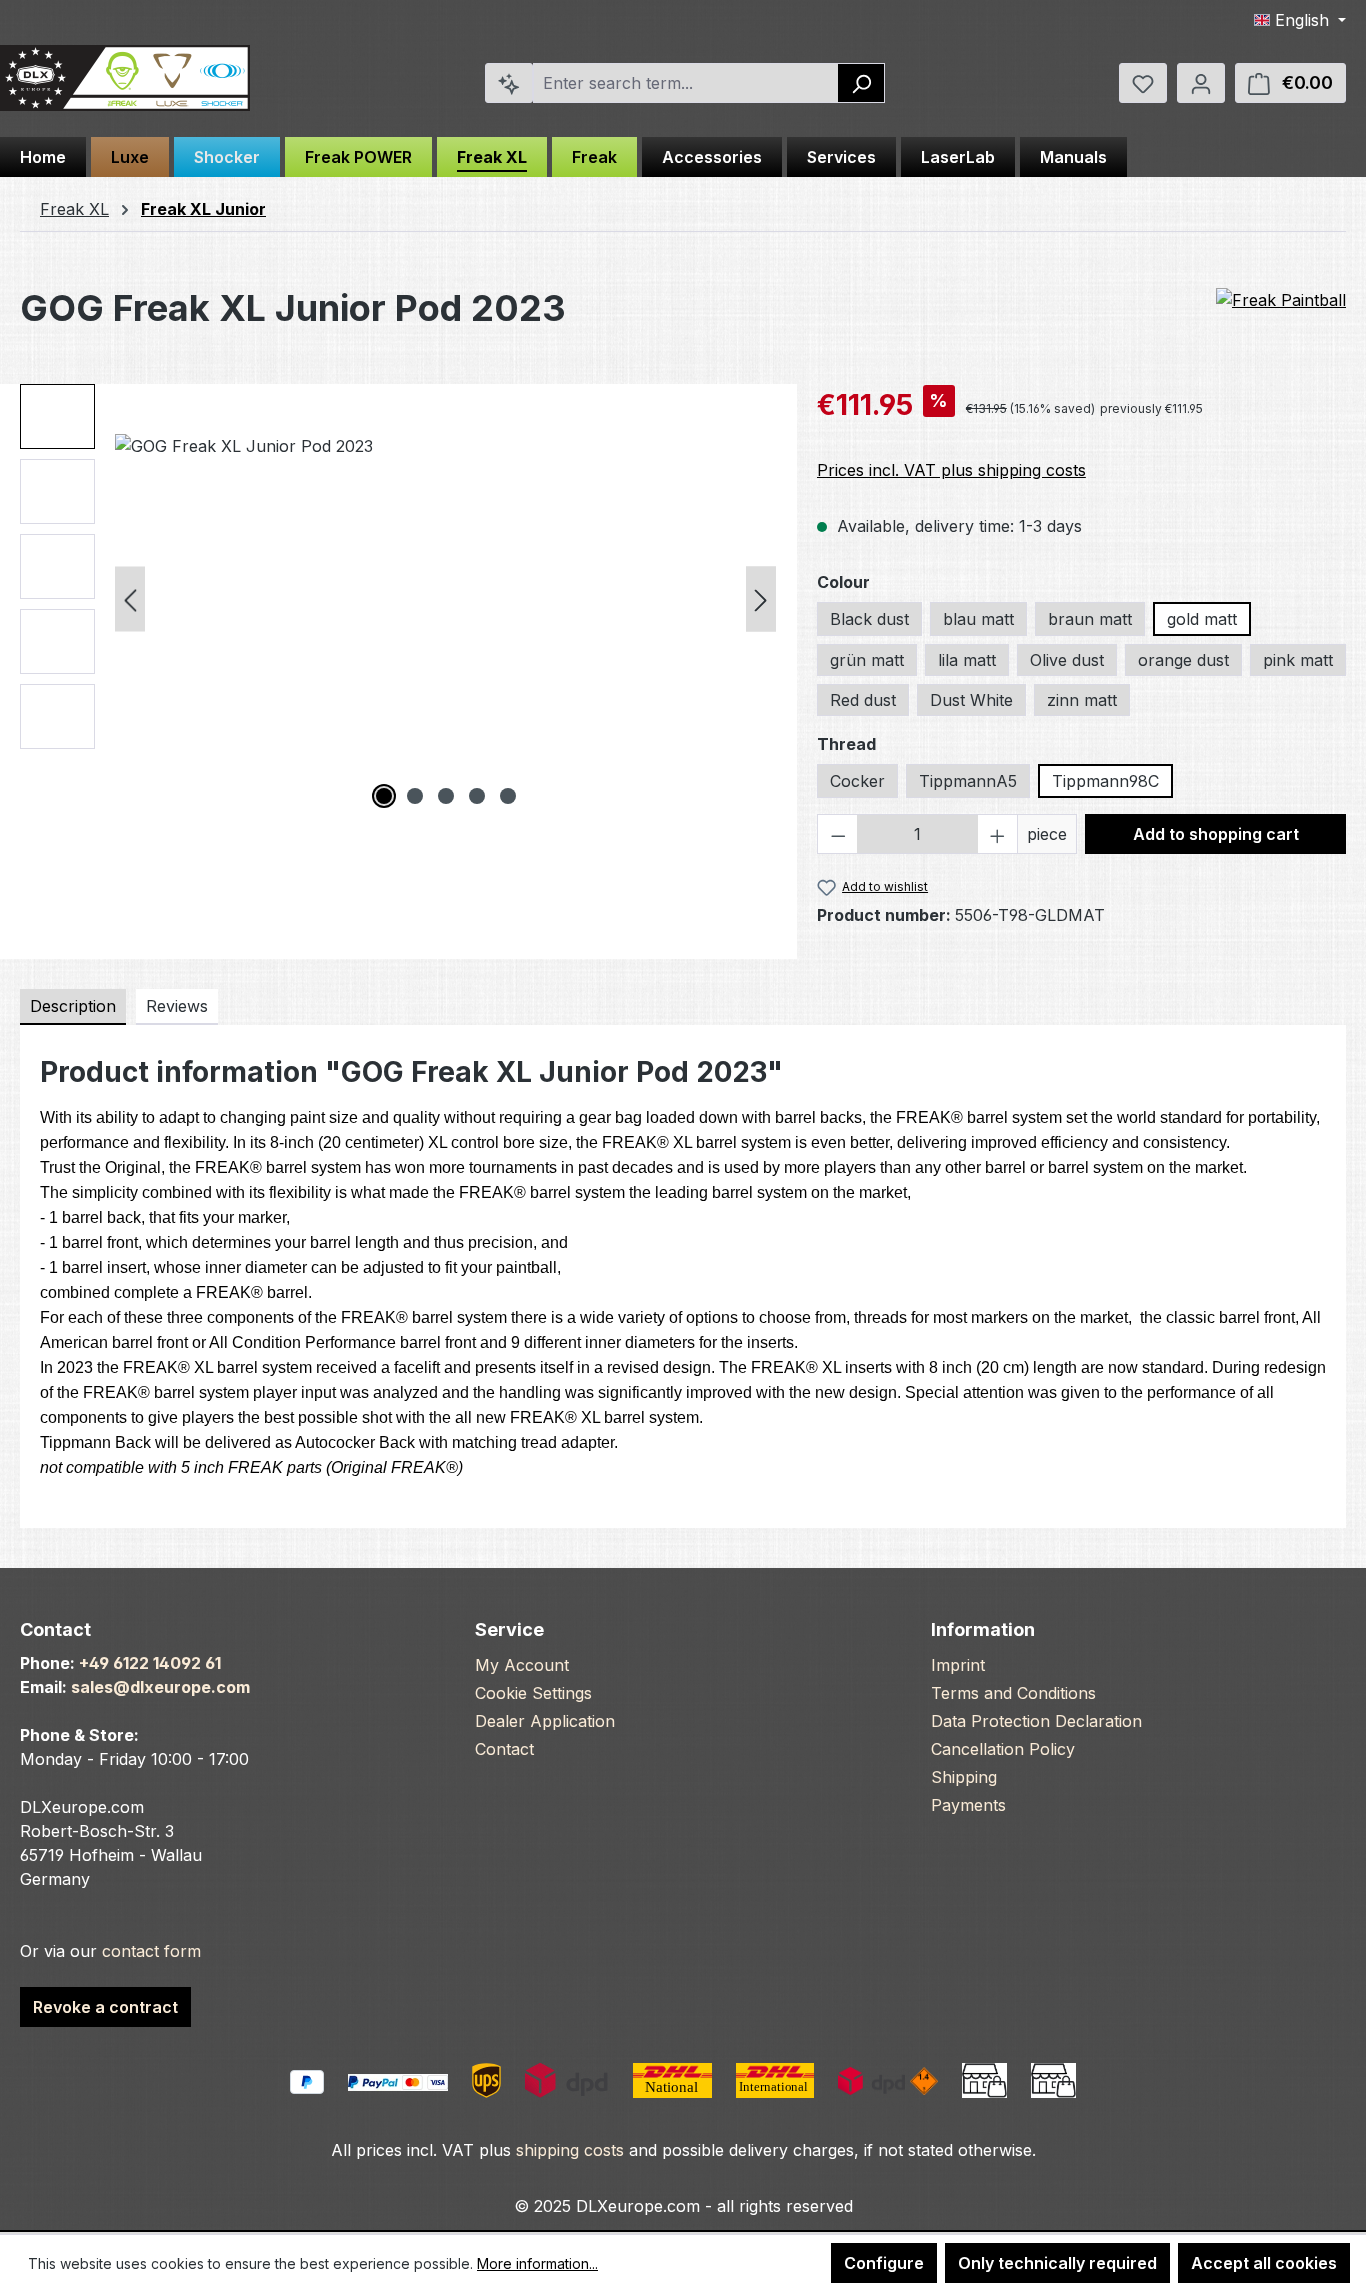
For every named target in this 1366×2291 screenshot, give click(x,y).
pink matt (1298, 660)
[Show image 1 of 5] (384, 796)
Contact (504, 1749)
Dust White (971, 700)
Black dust (869, 619)
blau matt (978, 619)
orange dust (1183, 660)
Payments (968, 1805)
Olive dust (1067, 660)
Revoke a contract (105, 2007)
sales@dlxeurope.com (160, 1687)
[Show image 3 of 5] (446, 796)
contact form (151, 1951)
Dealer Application (545, 1721)
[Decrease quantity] (838, 834)
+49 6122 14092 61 (150, 1663)
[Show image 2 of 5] (415, 796)
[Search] (861, 83)
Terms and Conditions (1013, 1693)
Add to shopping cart (1216, 834)
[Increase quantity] (998, 834)
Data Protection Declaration (1036, 1721)
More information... (537, 2263)
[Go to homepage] (125, 78)
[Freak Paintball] (1281, 301)
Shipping (964, 1777)
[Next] (761, 599)
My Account (522, 1665)
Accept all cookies (1264, 2263)
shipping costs (570, 2150)
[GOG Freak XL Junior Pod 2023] (445, 599)
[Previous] (130, 599)
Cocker (857, 781)
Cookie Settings (533, 1693)
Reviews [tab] (177, 1006)
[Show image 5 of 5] (508, 796)
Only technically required (1057, 2263)
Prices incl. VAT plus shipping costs (951, 470)
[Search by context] (509, 83)
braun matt (1090, 619)
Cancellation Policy (1003, 1749)
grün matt (867, 660)
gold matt (1202, 619)
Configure (884, 2263)
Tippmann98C (1105, 781)
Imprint (958, 1665)
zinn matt (1082, 700)
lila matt (967, 660)
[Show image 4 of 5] (477, 796)
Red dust (863, 700)
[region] (398, 599)
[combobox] (686, 83)
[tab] (73, 1007)
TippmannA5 (968, 781)
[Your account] (1201, 83)
